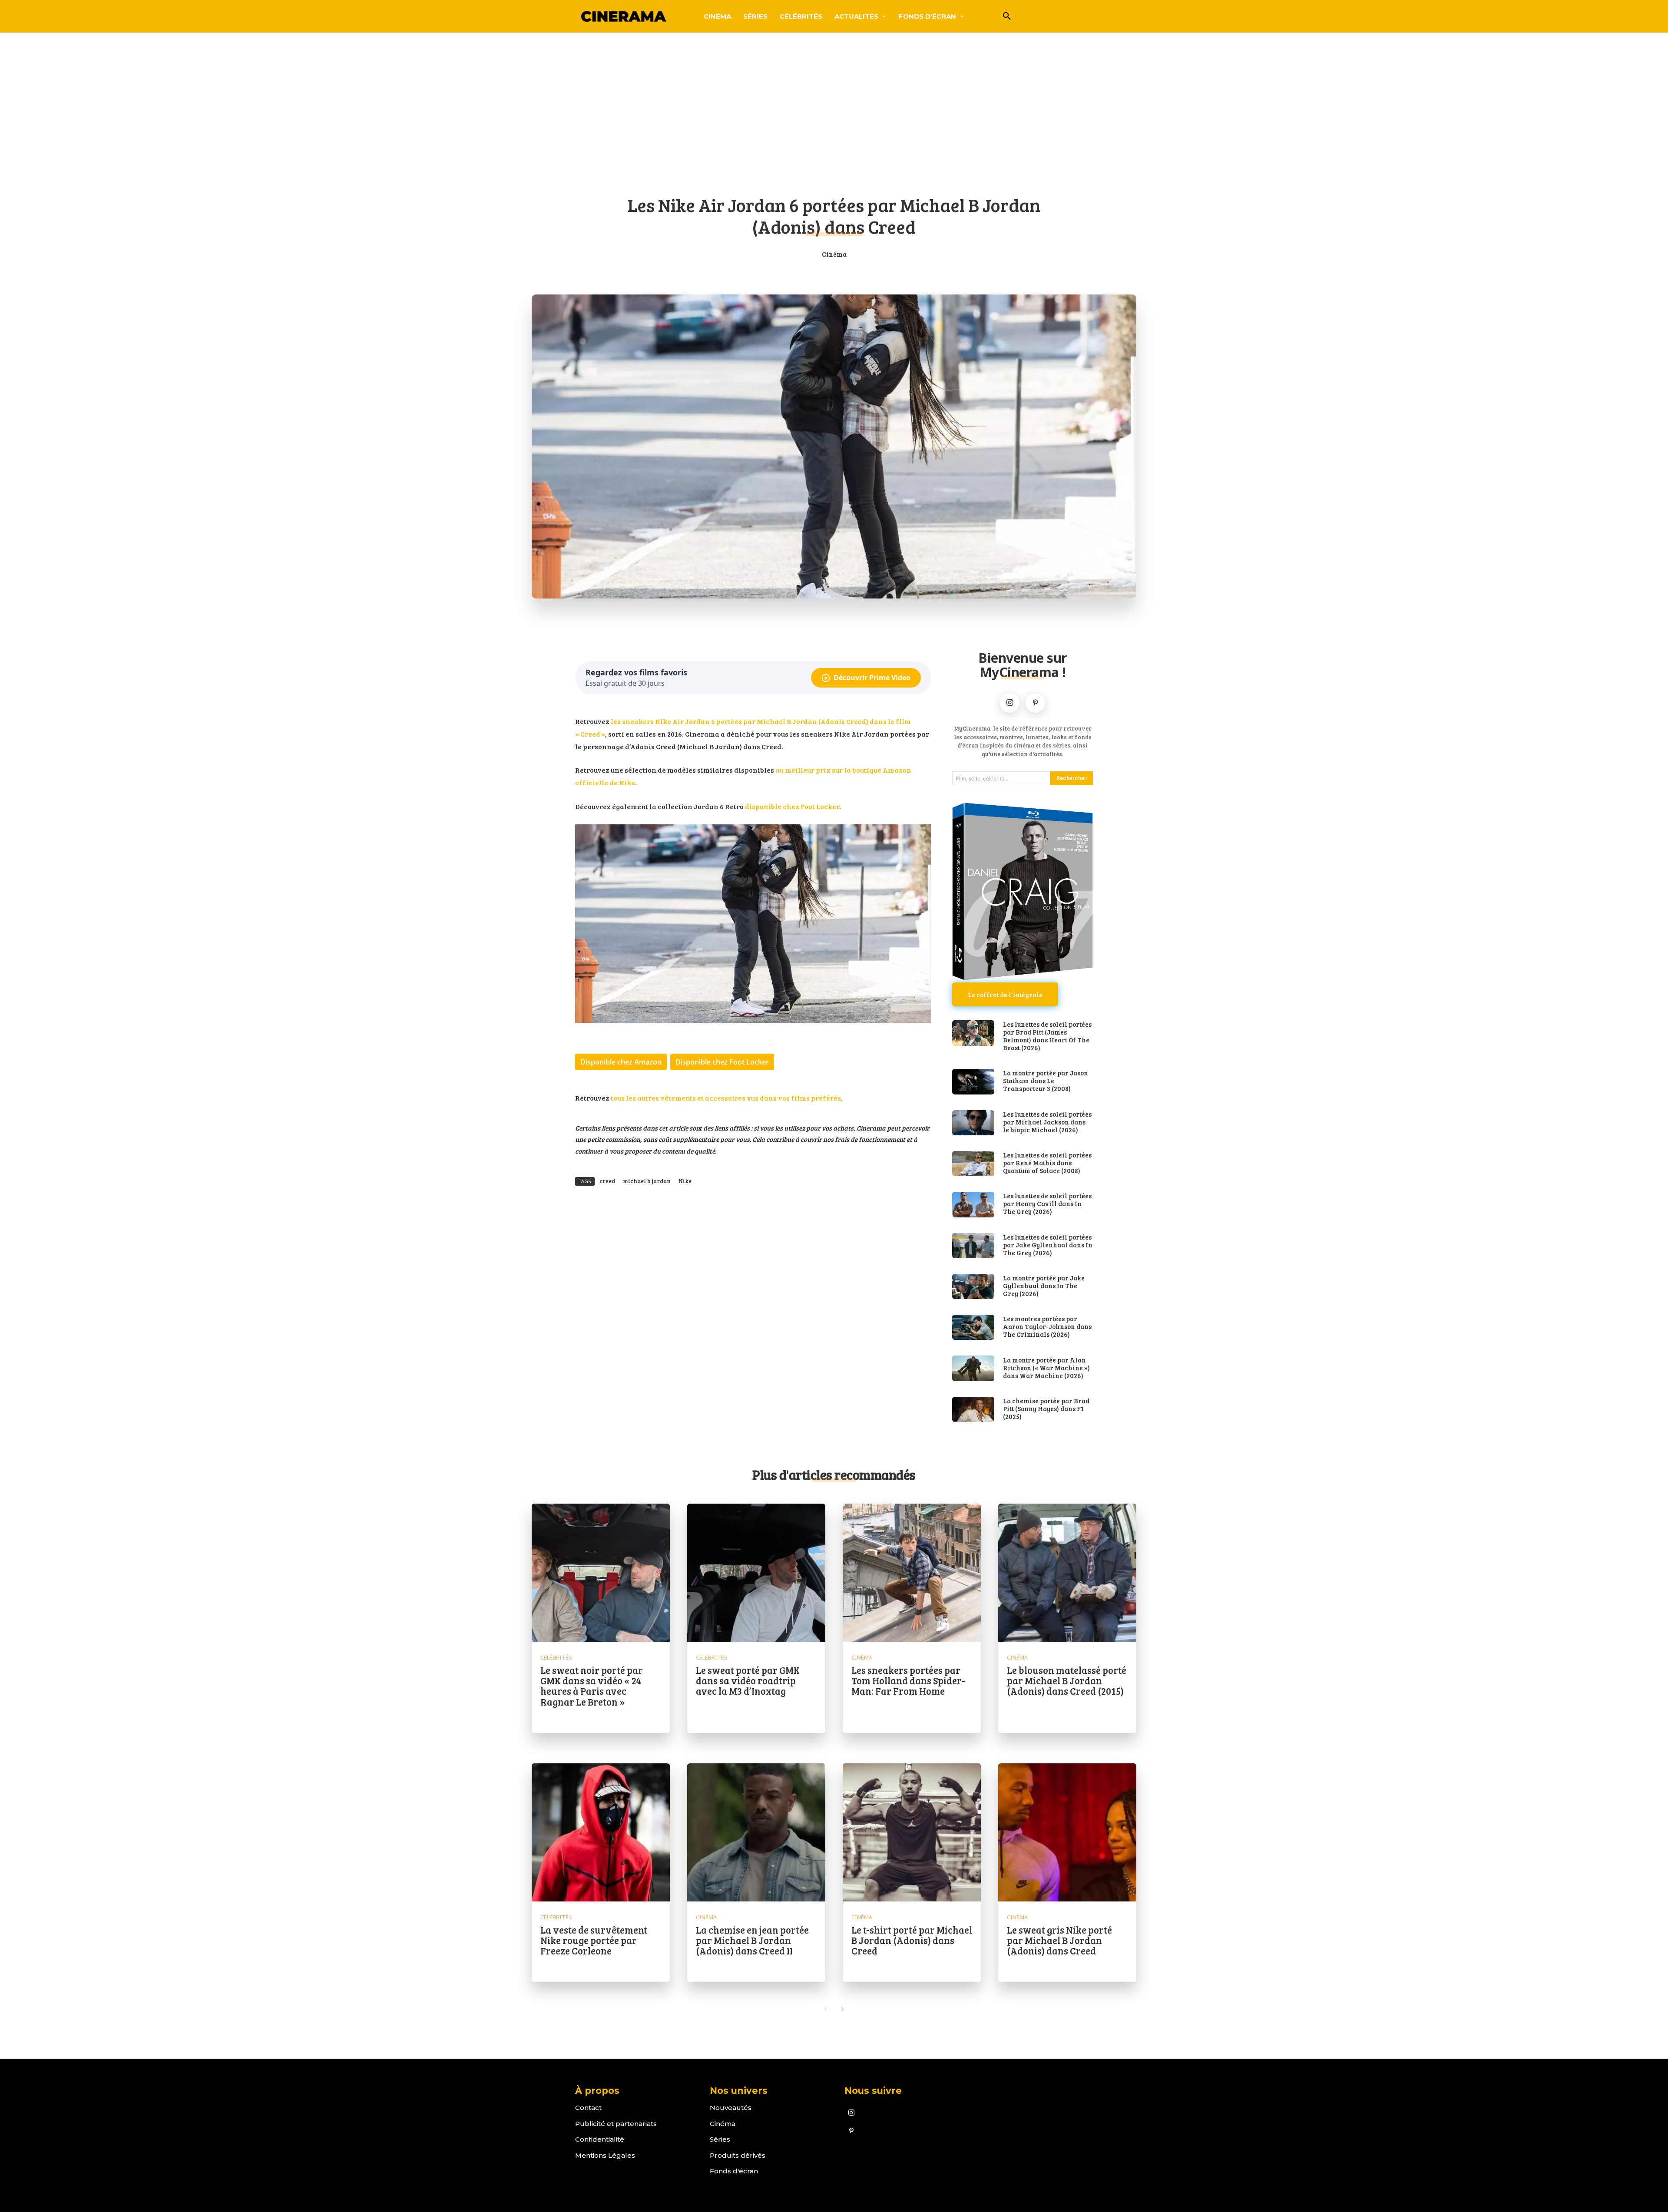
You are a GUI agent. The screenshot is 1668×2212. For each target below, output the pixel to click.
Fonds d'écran (734, 2171)
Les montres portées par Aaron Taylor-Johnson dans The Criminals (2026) (1047, 1326)
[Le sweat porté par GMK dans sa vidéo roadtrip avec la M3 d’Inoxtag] (756, 1573)
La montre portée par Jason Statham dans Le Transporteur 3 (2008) (1046, 1081)
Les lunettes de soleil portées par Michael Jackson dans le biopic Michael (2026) (1047, 1122)
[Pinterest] (1035, 703)
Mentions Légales (605, 2155)
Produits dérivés (738, 2155)
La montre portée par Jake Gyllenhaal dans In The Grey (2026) (1044, 1286)
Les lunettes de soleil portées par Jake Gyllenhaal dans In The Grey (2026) (1048, 1245)
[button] (1007, 17)
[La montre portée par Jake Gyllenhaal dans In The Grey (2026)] (973, 1286)
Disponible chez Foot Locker (722, 1062)
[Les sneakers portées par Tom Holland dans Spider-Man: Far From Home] (912, 1573)
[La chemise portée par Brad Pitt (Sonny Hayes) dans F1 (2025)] (973, 1409)
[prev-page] (826, 2009)
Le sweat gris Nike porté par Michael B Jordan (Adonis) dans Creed (1059, 1940)
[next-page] (842, 2009)
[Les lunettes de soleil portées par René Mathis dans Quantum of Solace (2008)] (973, 1164)
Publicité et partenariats (616, 2124)
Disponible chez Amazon (621, 1062)
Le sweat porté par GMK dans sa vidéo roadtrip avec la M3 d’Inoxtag (748, 1680)
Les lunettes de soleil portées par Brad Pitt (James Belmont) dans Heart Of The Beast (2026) (1047, 1036)
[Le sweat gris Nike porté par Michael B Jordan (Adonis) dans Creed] (1067, 1832)
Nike (685, 1181)
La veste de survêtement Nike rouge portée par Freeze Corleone (594, 1940)
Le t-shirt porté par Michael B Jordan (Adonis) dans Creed (912, 1940)
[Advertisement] (834, 119)
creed (607, 1181)
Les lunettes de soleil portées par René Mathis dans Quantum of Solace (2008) (1047, 1163)
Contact (588, 2108)
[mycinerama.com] (623, 16)
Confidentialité (600, 2139)
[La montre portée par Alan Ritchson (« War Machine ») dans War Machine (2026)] (973, 1368)
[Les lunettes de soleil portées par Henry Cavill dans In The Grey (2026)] (973, 1204)
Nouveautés (731, 2108)
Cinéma (834, 254)
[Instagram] (1010, 703)
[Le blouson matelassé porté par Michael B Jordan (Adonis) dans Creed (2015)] (1067, 1573)
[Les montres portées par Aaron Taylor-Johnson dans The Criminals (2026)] (973, 1327)
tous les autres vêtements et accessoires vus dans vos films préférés (726, 1098)
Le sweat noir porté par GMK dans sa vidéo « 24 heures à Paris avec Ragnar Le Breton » (592, 1686)
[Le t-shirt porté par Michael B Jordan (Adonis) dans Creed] (912, 1832)
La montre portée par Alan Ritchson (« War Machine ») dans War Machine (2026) (1046, 1368)
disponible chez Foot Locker (792, 806)
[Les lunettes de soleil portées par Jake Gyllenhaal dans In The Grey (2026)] (973, 1246)
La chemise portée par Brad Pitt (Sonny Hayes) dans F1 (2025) (1046, 1409)
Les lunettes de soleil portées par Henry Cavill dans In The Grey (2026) (1047, 1204)
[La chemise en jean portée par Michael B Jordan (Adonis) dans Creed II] (756, 1832)
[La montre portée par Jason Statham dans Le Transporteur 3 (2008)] (973, 1081)
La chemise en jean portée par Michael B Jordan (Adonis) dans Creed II (752, 1940)
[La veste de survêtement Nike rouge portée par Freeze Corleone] (601, 1832)
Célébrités (556, 1658)
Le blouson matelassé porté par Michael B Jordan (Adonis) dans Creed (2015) (1067, 1680)
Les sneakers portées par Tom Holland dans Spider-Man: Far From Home (908, 1680)
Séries (720, 2139)
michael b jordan (647, 1181)
